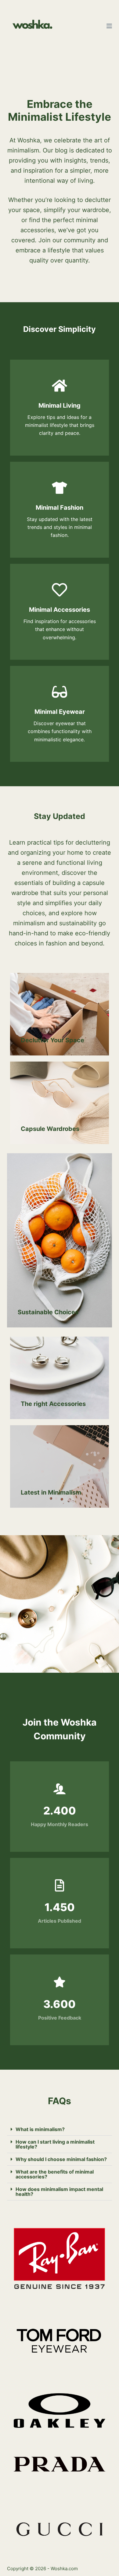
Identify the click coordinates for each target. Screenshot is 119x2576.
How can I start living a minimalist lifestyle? (55, 2144)
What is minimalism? (40, 2129)
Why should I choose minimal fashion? (61, 2159)
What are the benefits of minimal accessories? (55, 2174)
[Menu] (109, 26)
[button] (59, 2129)
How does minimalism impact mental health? (59, 2192)
